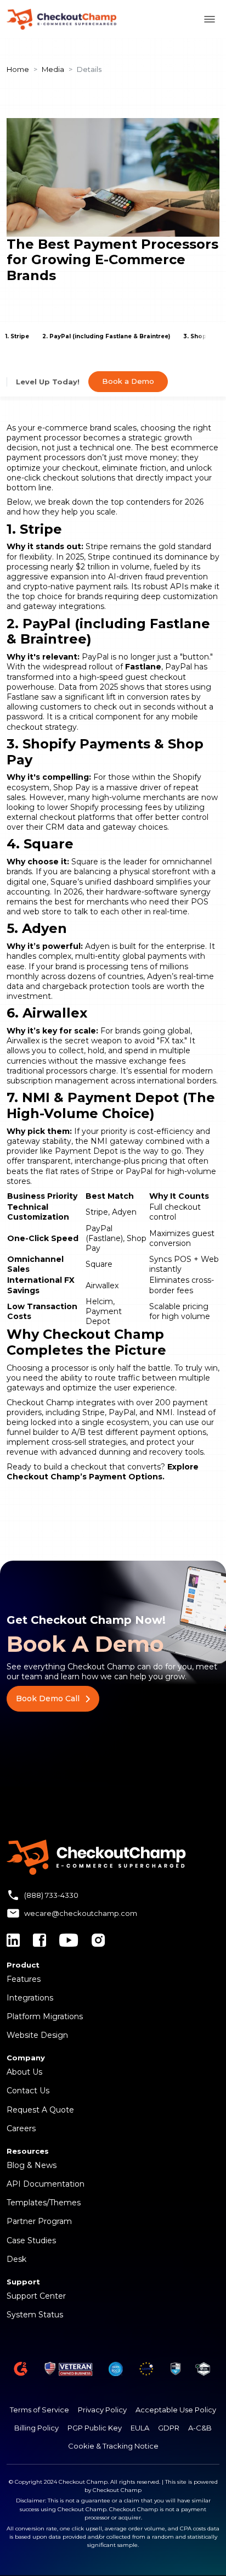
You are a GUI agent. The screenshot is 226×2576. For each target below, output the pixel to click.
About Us (24, 2072)
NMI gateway (117, 1141)
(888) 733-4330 (51, 1895)
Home (18, 69)
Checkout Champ (40, 1402)
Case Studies (31, 2240)
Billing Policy (36, 2428)
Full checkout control (175, 1212)
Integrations (30, 1998)
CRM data (65, 827)
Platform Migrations (45, 2016)
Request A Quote (40, 2110)
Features (24, 1979)
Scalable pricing (179, 1306)
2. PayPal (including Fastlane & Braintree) (106, 336)
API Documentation (46, 2184)
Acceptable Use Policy (176, 2410)
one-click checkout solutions (61, 478)
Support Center (36, 2296)
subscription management (58, 1081)
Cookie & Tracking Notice (113, 2446)
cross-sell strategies (89, 1442)
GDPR (169, 2428)
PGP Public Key (95, 2428)
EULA (140, 2428)
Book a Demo (128, 381)
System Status (35, 2315)
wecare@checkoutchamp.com (81, 1913)
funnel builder (33, 1432)
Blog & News (32, 2165)
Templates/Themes (44, 2203)
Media (53, 69)
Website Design (37, 2035)
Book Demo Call (48, 1698)
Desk (16, 2259)
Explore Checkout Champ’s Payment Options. (103, 1472)
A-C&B (200, 2428)
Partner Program (39, 2221)
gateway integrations (64, 606)
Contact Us (28, 2091)
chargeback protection (86, 986)
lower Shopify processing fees (104, 807)
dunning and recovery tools (151, 1452)
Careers (21, 2128)
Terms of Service (39, 2410)
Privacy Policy (102, 2410)
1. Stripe (17, 336)
